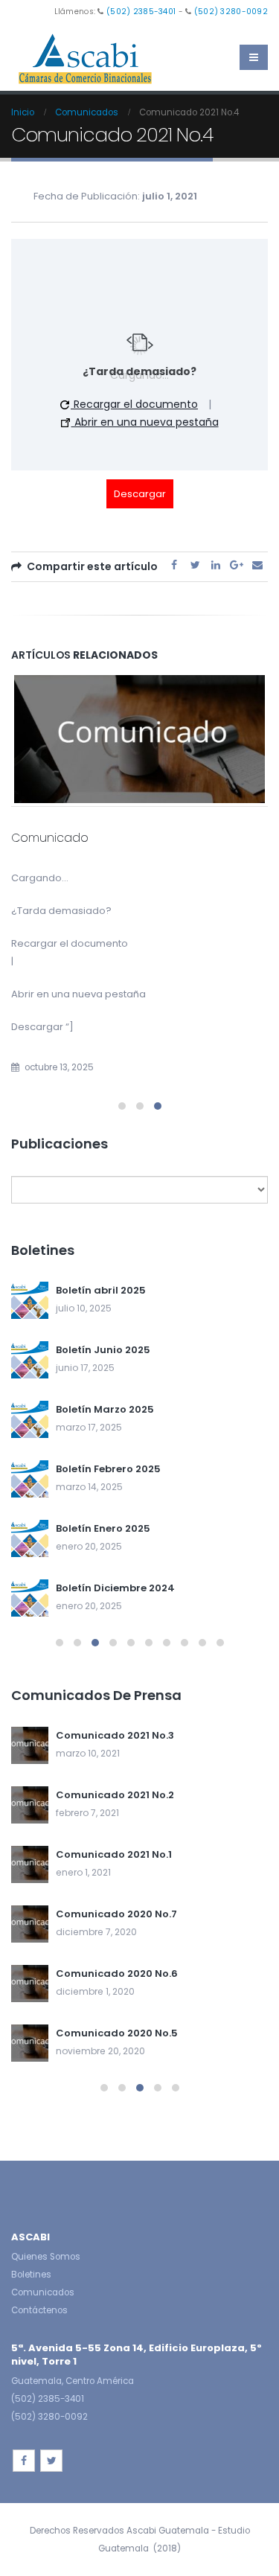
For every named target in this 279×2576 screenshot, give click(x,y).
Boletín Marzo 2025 (105, 1409)
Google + (237, 566)
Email (257, 566)
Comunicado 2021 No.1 (114, 1854)
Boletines (31, 2275)
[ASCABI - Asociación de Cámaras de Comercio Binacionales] (86, 58)
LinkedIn (216, 566)
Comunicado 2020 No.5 (117, 2033)
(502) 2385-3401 (141, 12)
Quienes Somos (46, 2257)
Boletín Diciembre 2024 (115, 1588)
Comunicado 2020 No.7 (116, 1914)
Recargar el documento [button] (134, 404)
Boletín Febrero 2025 (108, 1469)
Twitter (195, 566)
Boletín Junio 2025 (103, 1350)
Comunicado (50, 838)
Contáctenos (39, 2310)
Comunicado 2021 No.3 (115, 1735)
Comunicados (43, 2292)
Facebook (174, 566)
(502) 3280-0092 (231, 12)
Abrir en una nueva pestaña (145, 422)
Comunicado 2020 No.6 (117, 1973)
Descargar (140, 494)
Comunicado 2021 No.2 (115, 1795)
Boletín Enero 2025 (103, 1528)
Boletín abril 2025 (101, 1290)
